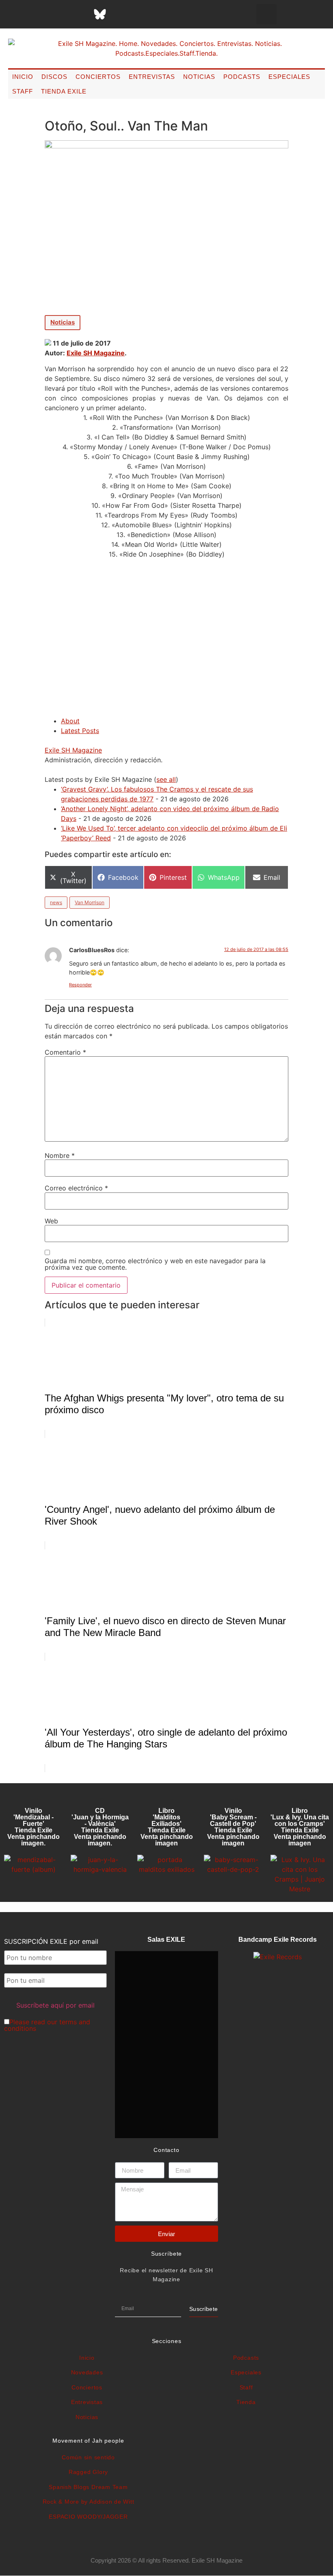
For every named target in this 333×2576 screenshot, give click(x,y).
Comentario (65, 1052)
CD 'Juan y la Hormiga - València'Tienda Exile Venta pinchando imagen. (100, 1827)
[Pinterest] (120, 14)
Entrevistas (152, 77)
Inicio (23, 77)
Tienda (246, 2402)
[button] (266, 14)
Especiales (289, 77)
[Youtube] (141, 14)
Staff (23, 91)
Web (51, 1221)
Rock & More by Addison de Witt (89, 2502)
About (70, 721)
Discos (54, 77)
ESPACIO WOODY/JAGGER (88, 2517)
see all (166, 779)
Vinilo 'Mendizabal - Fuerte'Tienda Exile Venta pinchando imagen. (34, 1827)
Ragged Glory (88, 2472)
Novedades (87, 2372)
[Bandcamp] (161, 14)
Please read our (47, 2025)
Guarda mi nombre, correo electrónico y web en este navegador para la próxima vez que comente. (155, 1264)
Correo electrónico (76, 1188)
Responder (80, 985)
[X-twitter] (39, 14)
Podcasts (242, 77)
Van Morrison (90, 902)
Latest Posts (80, 731)
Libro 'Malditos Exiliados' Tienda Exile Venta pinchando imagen (167, 1827)
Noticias (199, 77)
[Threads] (80, 14)
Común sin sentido (88, 2457)
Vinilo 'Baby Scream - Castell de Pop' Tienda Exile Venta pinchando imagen (233, 1827)
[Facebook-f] (19, 14)
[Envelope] (181, 14)
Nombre (60, 1155)
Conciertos (98, 77)
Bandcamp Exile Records (278, 1940)
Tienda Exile (64, 91)
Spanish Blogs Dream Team (88, 2487)
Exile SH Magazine (96, 353)
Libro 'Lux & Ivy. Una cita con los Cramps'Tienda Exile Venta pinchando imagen (300, 1827)
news (56, 902)
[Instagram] (59, 14)
